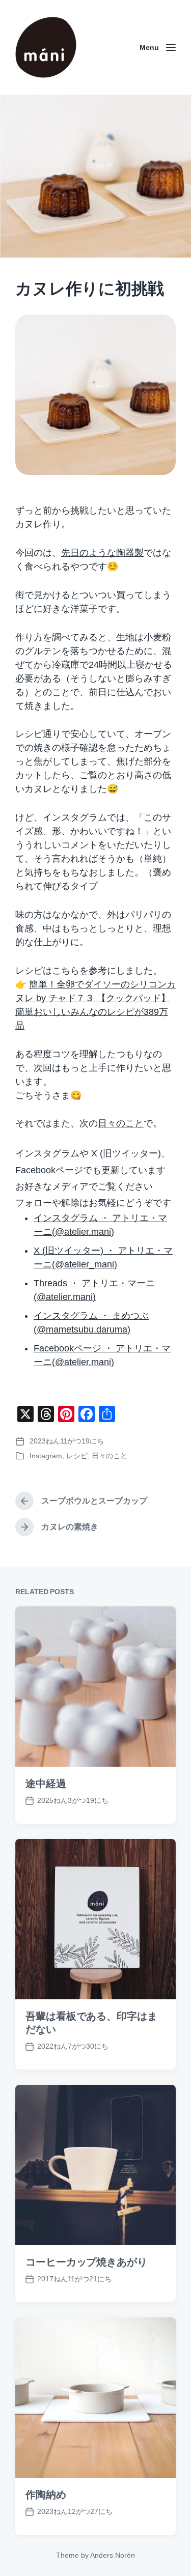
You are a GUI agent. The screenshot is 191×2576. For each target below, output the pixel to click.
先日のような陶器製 (102, 553)
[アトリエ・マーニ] (46, 47)
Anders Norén (113, 2555)
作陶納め (46, 2495)
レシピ (77, 1456)
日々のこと (121, 1123)
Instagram (46, 1456)
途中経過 (46, 1784)
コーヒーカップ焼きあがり (86, 2262)
